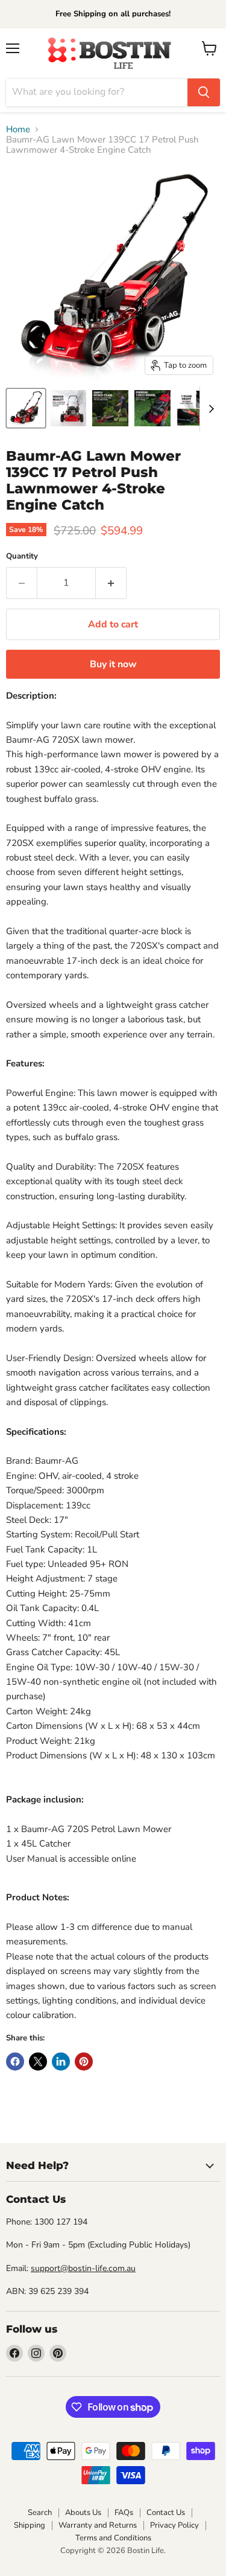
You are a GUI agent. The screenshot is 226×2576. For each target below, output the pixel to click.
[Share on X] (38, 2062)
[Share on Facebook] (15, 2062)
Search (40, 2513)
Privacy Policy (174, 2525)
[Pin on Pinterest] (84, 2062)
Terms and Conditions (113, 2538)
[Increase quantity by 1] (111, 583)
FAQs (124, 2513)
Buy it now (113, 664)
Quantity (22, 556)
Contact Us (166, 2513)
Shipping (30, 2525)
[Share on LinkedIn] (61, 2062)
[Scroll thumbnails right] (209, 409)
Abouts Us (83, 2513)
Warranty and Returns (98, 2525)
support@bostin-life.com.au (83, 2268)
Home (18, 130)
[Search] (204, 92)
